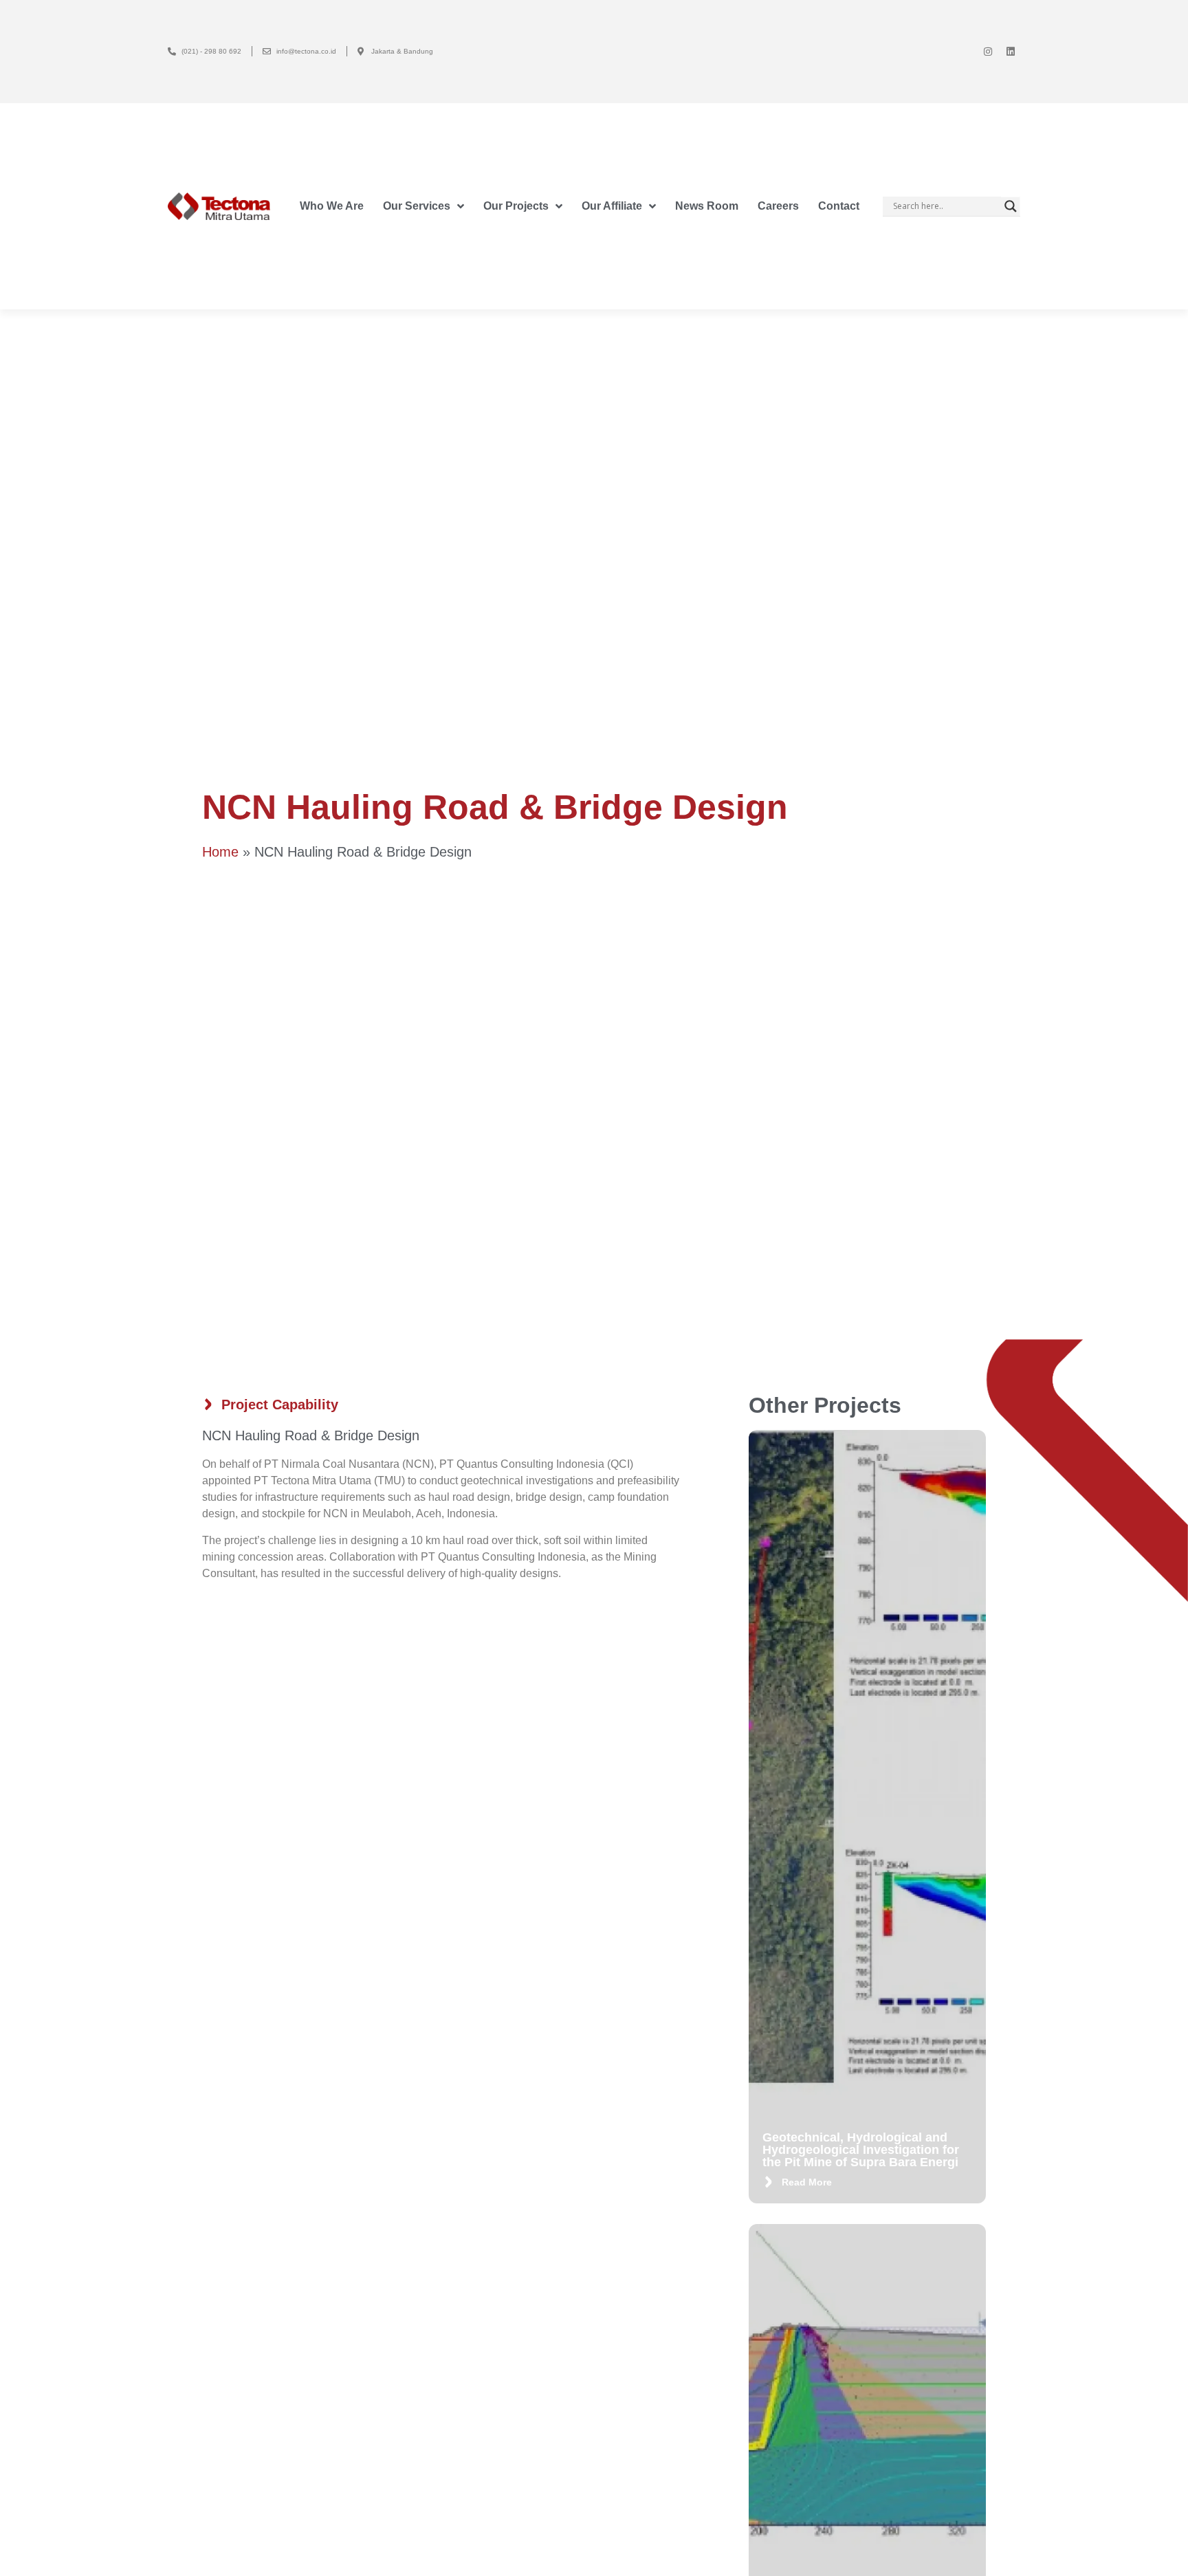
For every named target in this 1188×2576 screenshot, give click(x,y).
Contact (839, 206)
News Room (707, 206)
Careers (778, 206)
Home (220, 852)
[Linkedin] (1011, 52)
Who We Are (332, 206)
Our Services (417, 206)
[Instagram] (988, 52)
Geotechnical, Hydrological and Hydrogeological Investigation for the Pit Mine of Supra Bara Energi (861, 2150)
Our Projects (516, 206)
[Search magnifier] (1011, 206)
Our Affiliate (612, 206)
